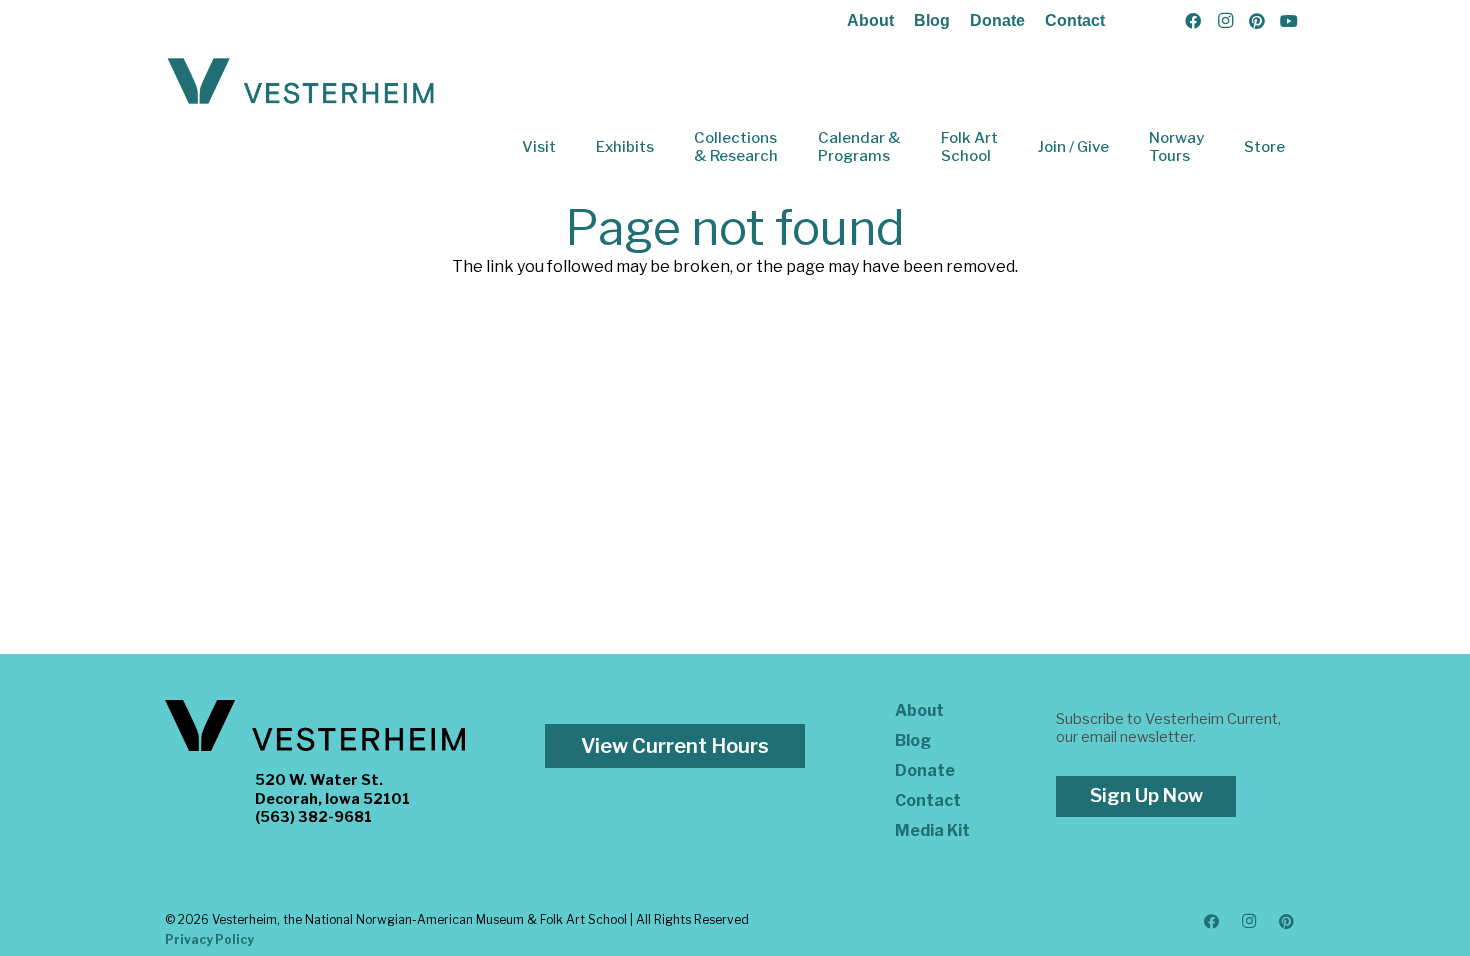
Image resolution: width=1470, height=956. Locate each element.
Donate (997, 20)
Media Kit (932, 830)
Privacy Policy (209, 939)
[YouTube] (1289, 21)
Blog (932, 20)
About (870, 20)
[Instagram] (1225, 21)
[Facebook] (1193, 21)
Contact (1075, 20)
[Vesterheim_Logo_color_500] (301, 82)
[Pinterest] (1257, 21)
